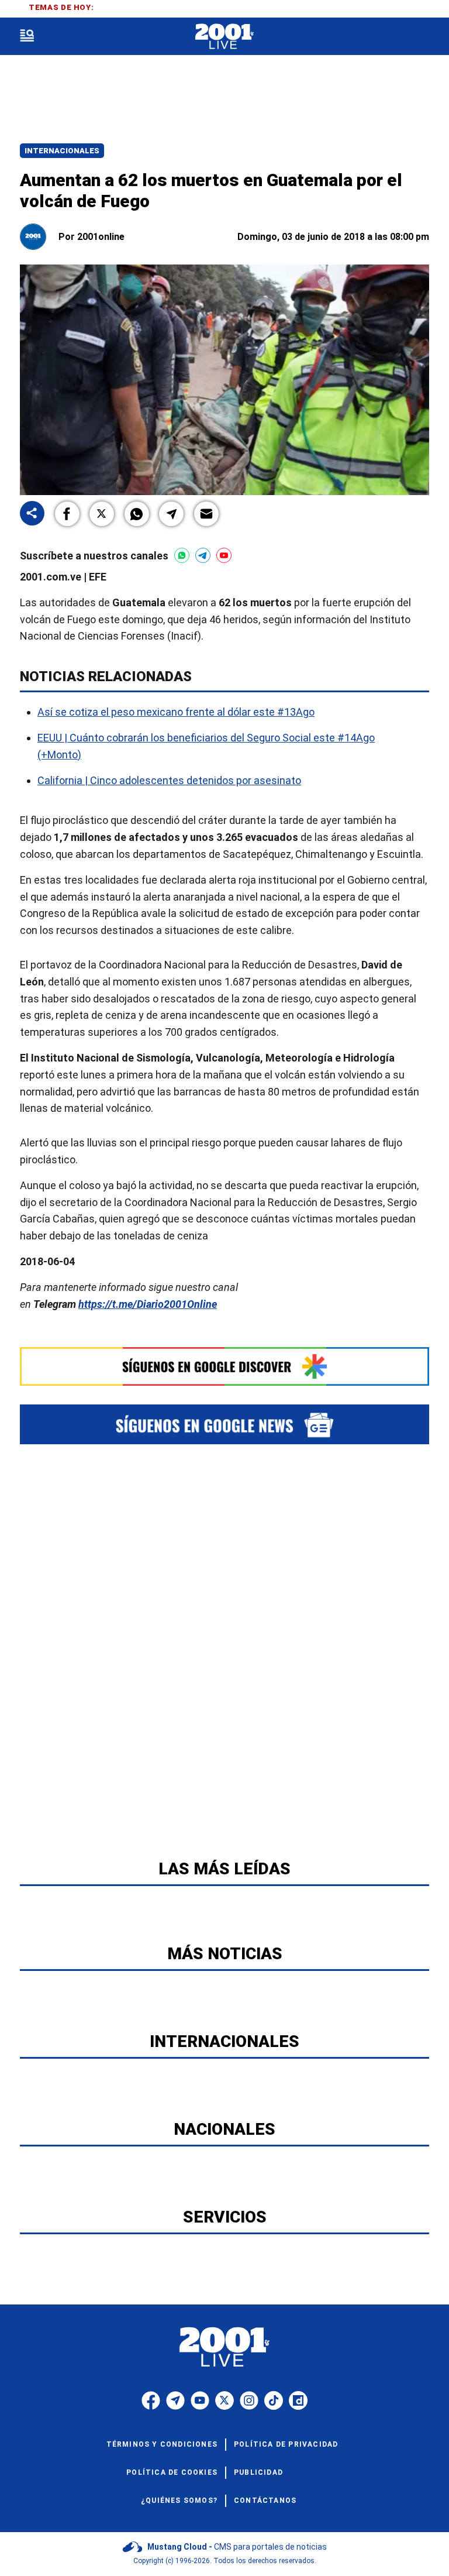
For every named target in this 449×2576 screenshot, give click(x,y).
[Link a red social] (151, 2400)
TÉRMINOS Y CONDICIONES (162, 2444)
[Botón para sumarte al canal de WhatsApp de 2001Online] (182, 555)
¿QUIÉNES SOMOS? (179, 2501)
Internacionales (62, 151)
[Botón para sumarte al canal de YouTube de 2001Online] (224, 555)
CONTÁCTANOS (265, 2501)
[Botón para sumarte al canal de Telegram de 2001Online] (203, 555)
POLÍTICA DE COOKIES (172, 2472)
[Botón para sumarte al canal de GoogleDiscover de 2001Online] (224, 1366)
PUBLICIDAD (258, 2472)
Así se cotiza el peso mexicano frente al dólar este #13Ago (176, 712)
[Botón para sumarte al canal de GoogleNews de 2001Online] (224, 1424)
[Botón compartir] (32, 514)
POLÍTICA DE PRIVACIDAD (286, 2444)
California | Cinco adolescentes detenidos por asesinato (169, 780)
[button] (67, 514)
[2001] (224, 37)
